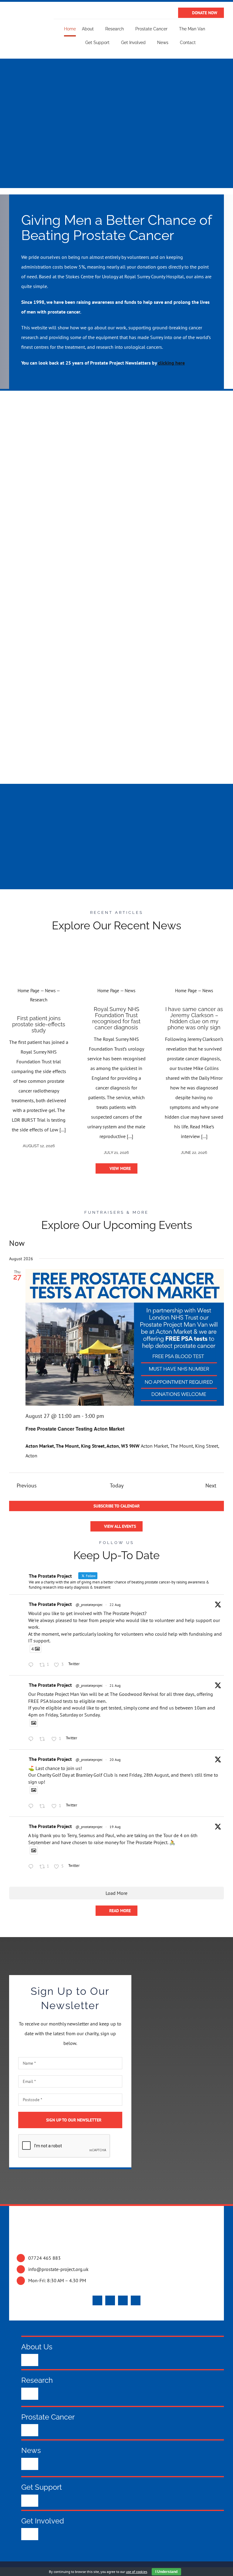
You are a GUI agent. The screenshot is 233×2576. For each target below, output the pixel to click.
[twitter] (97, 2300)
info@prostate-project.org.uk (58, 2269)
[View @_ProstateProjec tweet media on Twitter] (34, 1723)
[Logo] (27, 26)
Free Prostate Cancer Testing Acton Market (75, 1429)
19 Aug (115, 1827)
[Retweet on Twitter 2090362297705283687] (44, 1806)
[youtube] (110, 2300)
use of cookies (137, 2572)
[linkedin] (136, 2300)
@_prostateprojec (89, 1605)
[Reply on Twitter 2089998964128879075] (32, 1867)
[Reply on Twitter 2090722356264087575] (32, 1739)
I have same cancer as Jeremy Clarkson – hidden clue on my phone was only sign (194, 1018)
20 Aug (115, 1760)
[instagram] (123, 2300)
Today (117, 1485)
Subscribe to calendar (116, 1506)
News (31, 2450)
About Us (37, 2347)
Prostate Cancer (48, 2417)
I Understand (166, 2572)
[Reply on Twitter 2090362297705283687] (32, 1806)
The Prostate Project (50, 1604)
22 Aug (115, 1605)
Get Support (42, 2487)
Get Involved (43, 2521)
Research (37, 2380)
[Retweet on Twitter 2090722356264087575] (44, 1739)
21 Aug (115, 1685)
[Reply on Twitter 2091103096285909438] (32, 1665)
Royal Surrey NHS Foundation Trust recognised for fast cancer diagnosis (116, 1018)
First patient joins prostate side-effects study (39, 1024)
